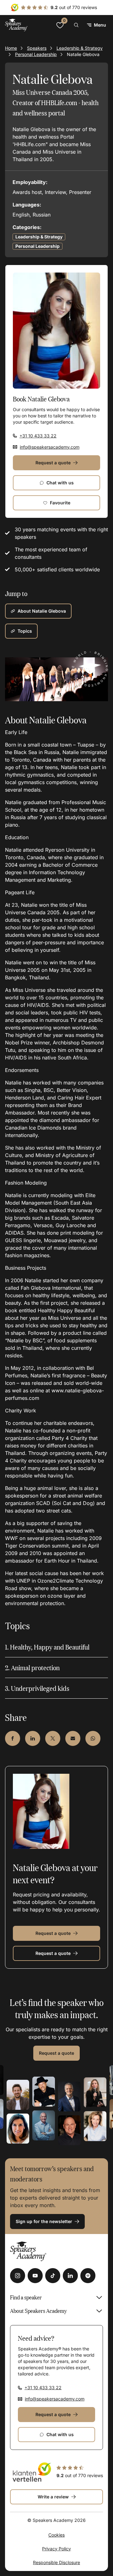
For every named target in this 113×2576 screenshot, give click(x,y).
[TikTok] (53, 2276)
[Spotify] (88, 2276)
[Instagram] (18, 2276)
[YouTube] (35, 2276)
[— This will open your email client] (73, 1738)
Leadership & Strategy (80, 48)
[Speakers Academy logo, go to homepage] (16, 25)
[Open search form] (76, 25)
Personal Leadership (36, 54)
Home (11, 48)
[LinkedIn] (70, 2276)
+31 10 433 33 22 (38, 436)
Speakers (37, 48)
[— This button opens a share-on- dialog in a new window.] (13, 1738)
